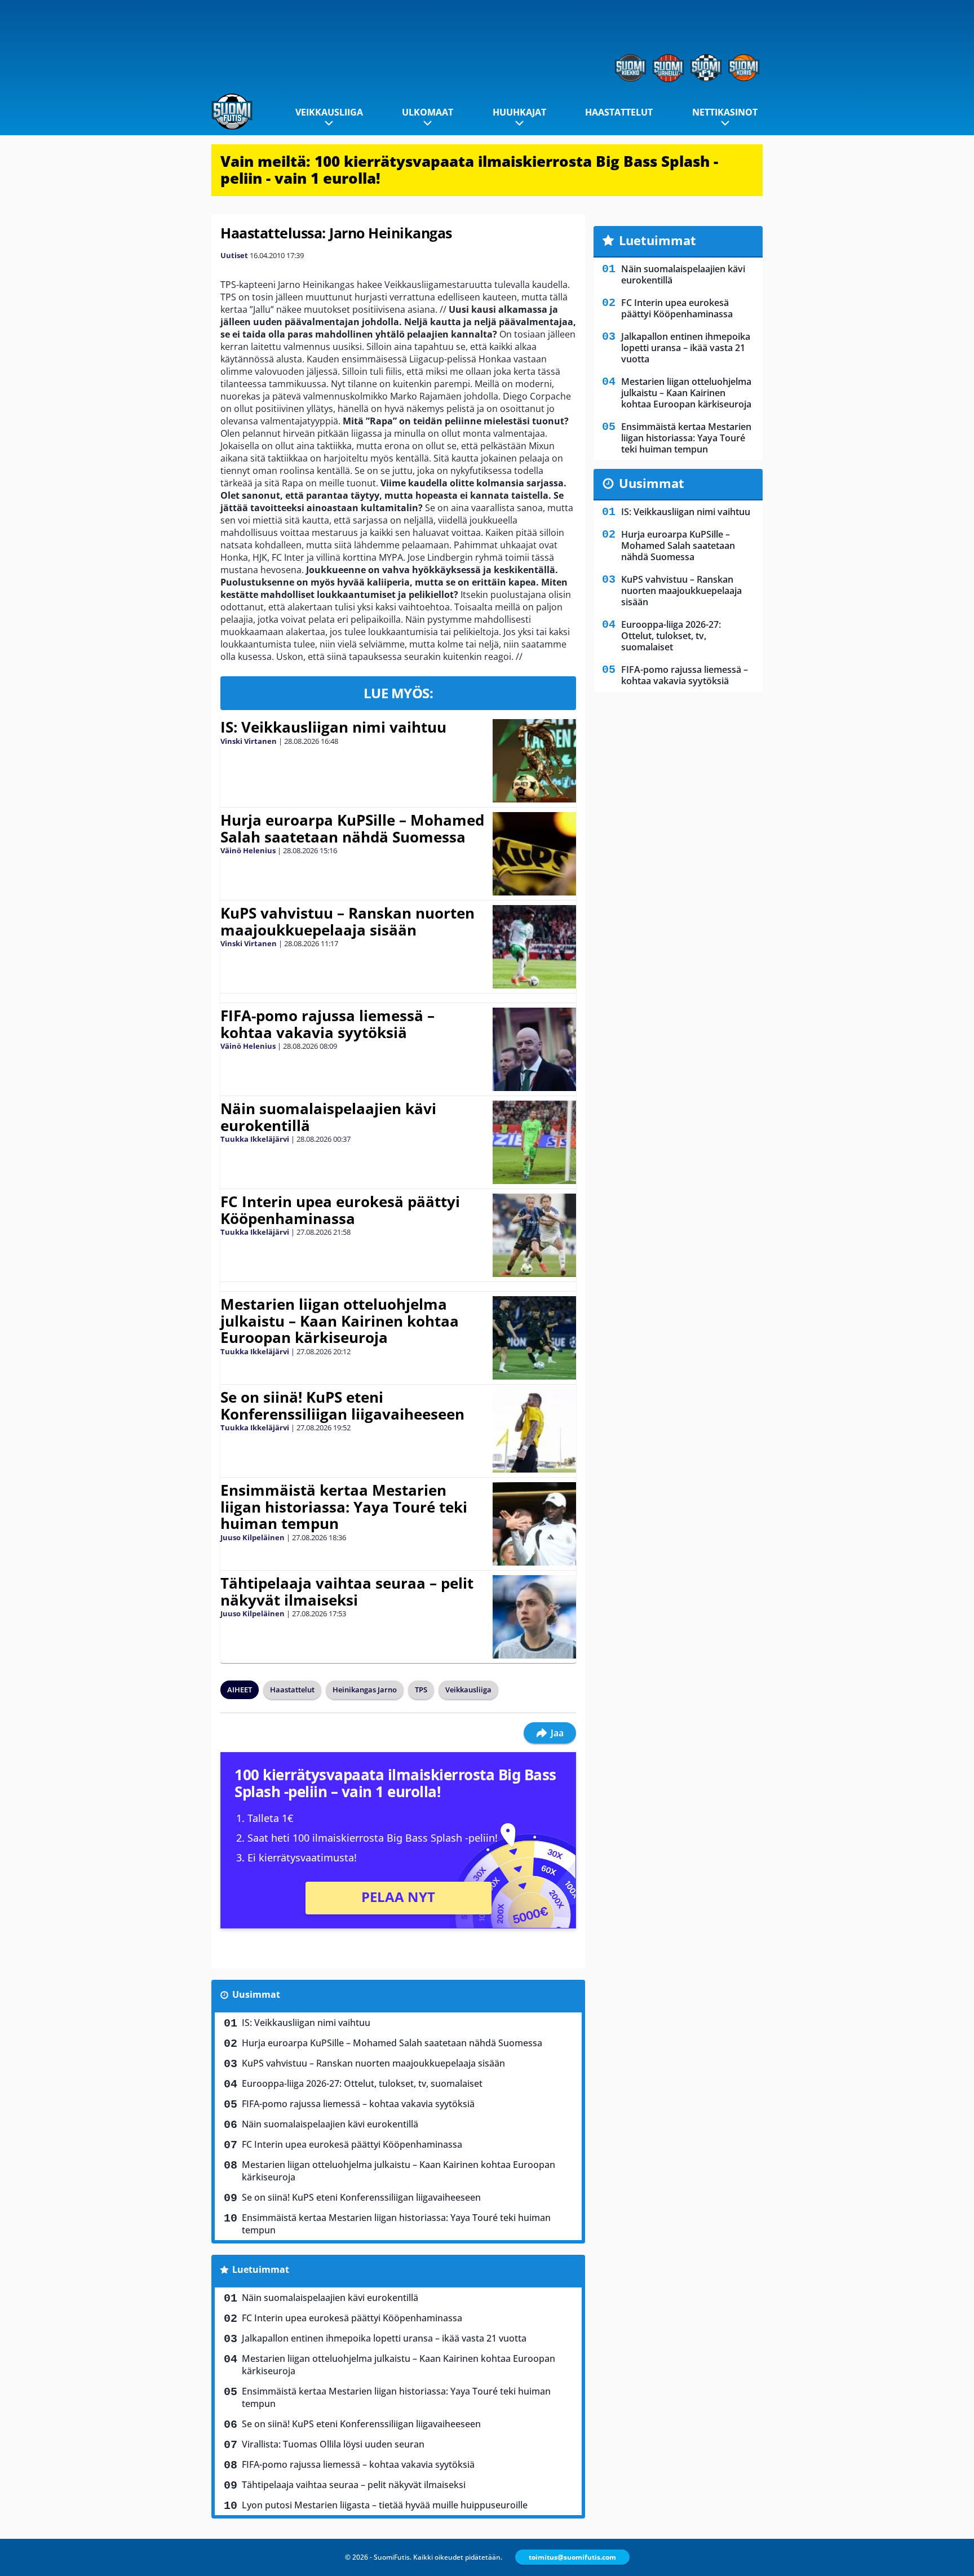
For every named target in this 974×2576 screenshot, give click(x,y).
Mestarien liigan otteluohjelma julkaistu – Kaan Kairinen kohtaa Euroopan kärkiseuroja (340, 1321)
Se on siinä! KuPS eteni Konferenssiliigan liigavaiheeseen (342, 1406)
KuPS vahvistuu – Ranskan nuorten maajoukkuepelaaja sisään (347, 921)
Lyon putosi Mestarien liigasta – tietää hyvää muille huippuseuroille (385, 2505)
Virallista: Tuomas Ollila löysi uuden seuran (333, 2444)
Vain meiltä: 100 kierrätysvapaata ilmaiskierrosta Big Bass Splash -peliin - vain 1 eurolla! (469, 170)
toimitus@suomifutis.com (572, 2557)
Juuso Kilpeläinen (253, 1537)
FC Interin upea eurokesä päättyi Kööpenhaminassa (340, 1210)
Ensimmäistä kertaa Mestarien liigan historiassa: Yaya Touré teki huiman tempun (344, 1507)
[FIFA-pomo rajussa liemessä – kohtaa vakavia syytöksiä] (534, 1049)
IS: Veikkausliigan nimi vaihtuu (333, 727)
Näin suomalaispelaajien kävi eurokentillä (328, 1117)
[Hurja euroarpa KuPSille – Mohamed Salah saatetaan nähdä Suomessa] (534, 854)
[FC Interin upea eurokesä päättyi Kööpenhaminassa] (534, 1235)
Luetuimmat (261, 2269)
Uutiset (234, 255)
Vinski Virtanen (249, 741)
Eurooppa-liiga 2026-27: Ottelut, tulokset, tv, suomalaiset (362, 2083)
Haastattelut (619, 112)
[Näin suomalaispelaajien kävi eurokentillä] (534, 1142)
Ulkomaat (428, 112)
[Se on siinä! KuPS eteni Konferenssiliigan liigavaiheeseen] (534, 1431)
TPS (421, 1690)
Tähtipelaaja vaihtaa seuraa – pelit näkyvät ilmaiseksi (347, 1591)
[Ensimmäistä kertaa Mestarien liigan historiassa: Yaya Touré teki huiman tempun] (535, 1524)
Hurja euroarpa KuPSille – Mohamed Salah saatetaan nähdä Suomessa (352, 828)
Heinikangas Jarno (365, 1690)
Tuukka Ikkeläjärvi (255, 1139)
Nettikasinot (725, 112)
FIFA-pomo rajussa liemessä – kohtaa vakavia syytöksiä (327, 1024)
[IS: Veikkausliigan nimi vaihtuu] (534, 761)
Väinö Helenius (248, 850)
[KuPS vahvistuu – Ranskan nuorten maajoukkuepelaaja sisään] (534, 947)
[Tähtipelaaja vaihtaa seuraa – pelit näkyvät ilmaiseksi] (534, 1617)
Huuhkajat (519, 112)
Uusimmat (256, 1994)
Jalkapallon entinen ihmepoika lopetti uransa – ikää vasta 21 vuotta (384, 2338)
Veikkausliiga (329, 112)
